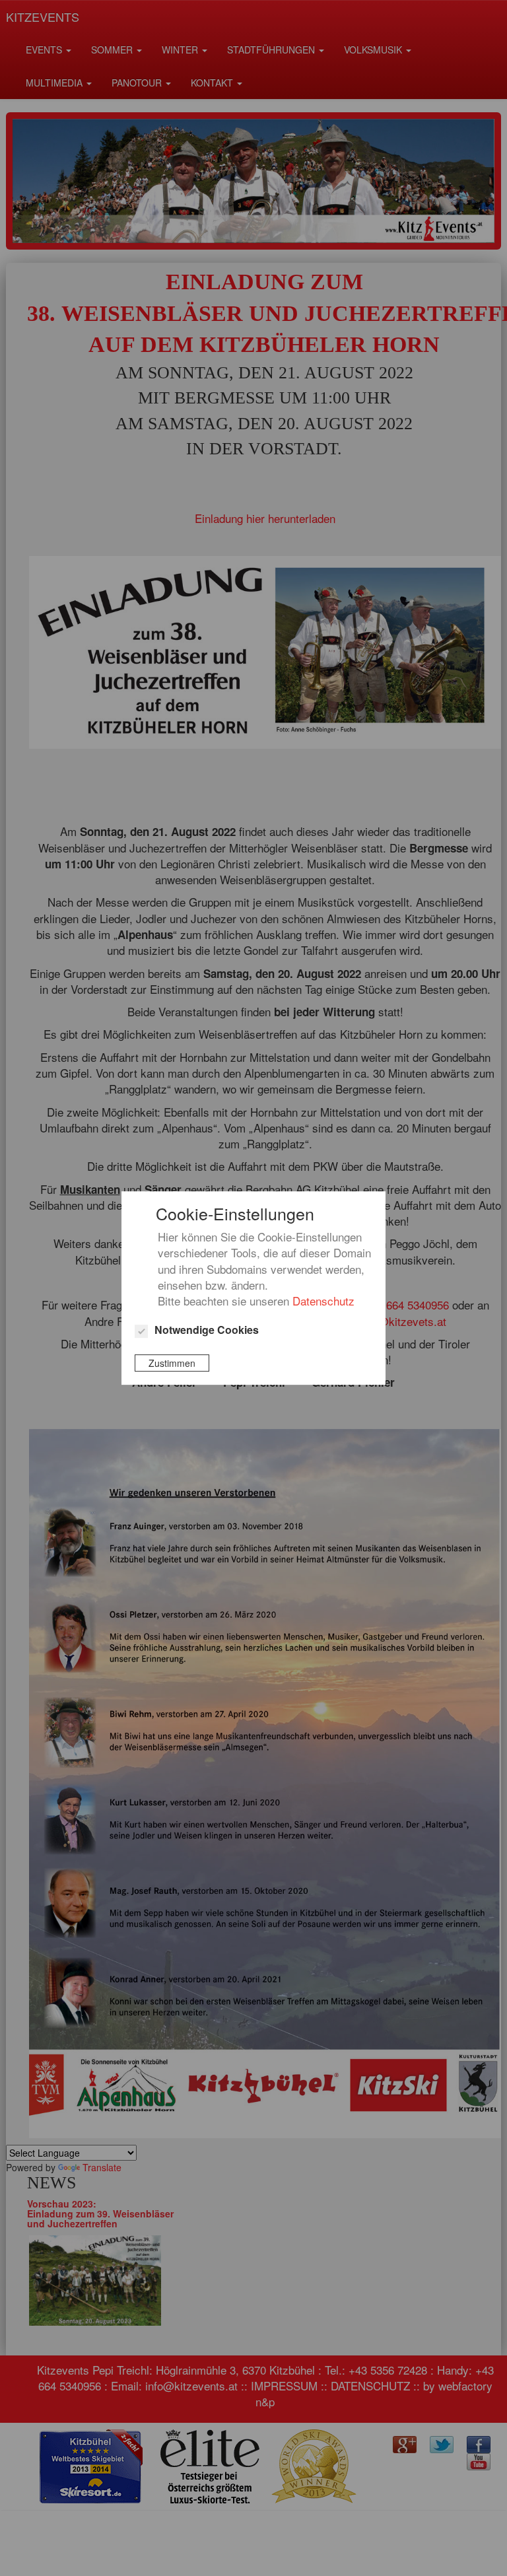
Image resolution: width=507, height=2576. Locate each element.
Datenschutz (323, 1301)
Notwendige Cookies (207, 1330)
